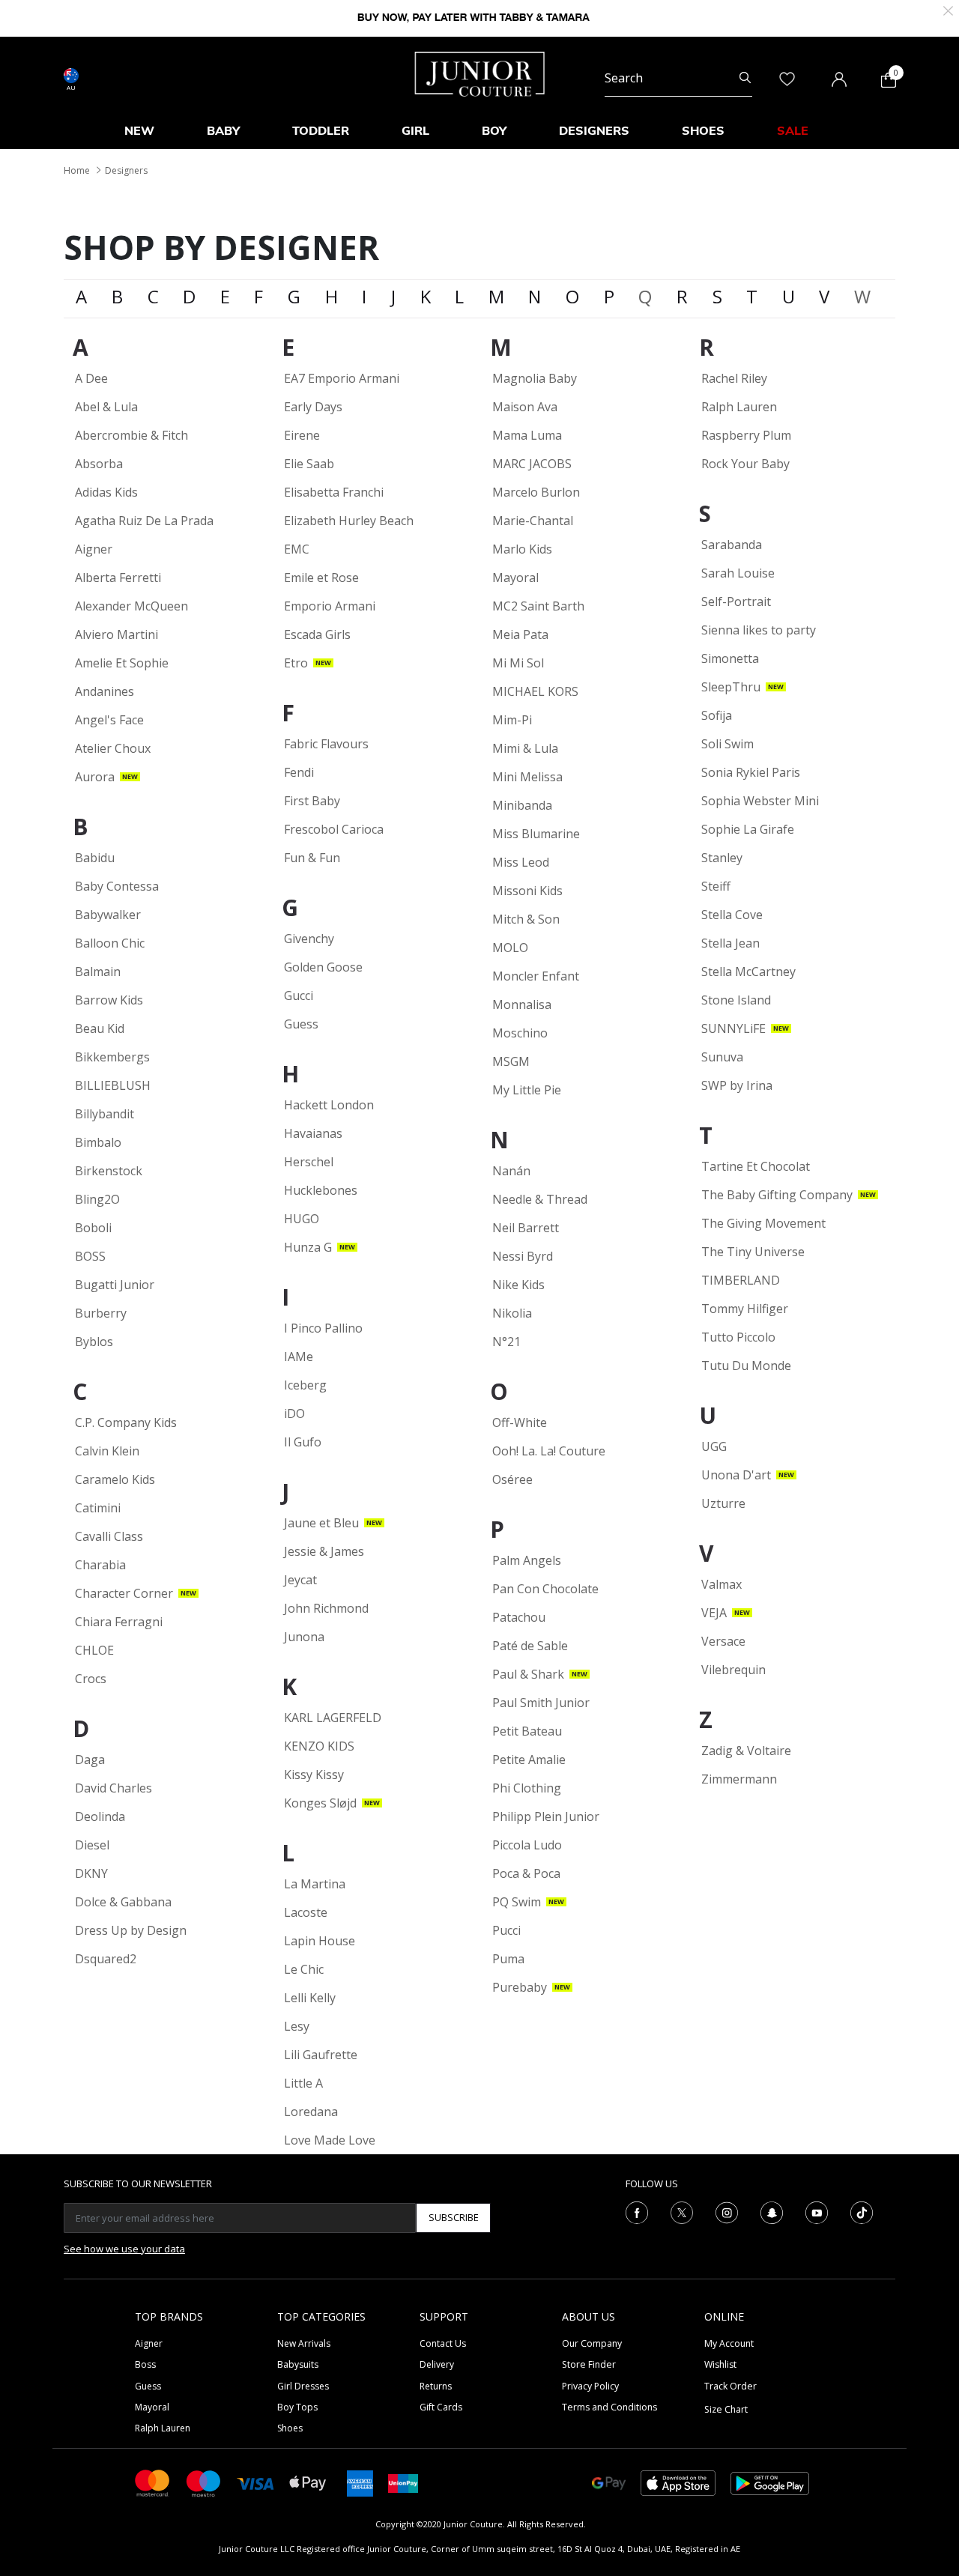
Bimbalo (98, 1142)
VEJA (714, 1613)
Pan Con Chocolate (545, 1589)
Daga (90, 1760)
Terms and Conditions (609, 2407)
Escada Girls (317, 634)
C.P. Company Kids (126, 1422)
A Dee (91, 378)
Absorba (99, 464)
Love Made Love (330, 2140)
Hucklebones (321, 1190)
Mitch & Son (526, 919)
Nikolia (512, 1313)
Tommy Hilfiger (745, 1309)
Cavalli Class (109, 1536)
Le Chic (304, 1969)
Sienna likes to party (759, 630)
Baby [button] (223, 130)
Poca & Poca (526, 1873)
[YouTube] (817, 2211)
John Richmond (326, 1608)
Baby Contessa (117, 886)
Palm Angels (527, 1560)
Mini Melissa (527, 777)
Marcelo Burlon (536, 492)
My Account (729, 2343)
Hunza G (308, 1247)
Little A (303, 2083)
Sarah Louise (738, 573)
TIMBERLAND (741, 1280)
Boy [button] (494, 130)
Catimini (98, 1508)
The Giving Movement (763, 1223)
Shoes (290, 2428)
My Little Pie (527, 1090)
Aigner (94, 549)
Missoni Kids (527, 891)
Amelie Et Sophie (122, 663)
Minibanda (522, 805)
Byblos (94, 1342)
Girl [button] (415, 130)
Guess (301, 1024)
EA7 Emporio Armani (342, 378)
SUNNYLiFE (733, 1028)
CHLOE (94, 1650)
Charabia (100, 1565)
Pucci (506, 1930)
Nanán (511, 1171)
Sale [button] (793, 130)
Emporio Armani (330, 606)
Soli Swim (727, 744)
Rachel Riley (734, 378)
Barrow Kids (109, 1000)
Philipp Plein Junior (546, 1816)
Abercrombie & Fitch (131, 435)
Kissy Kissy (314, 1775)
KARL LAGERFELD (333, 1718)
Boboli (93, 1228)
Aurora (95, 777)
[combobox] (678, 78)
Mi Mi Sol (518, 663)
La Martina (315, 1884)
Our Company (592, 2343)
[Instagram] (727, 2211)
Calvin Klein (107, 1451)
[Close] (948, 9)
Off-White (520, 1422)
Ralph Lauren (739, 407)
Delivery (437, 2364)
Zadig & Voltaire (746, 1751)
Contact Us (443, 2343)
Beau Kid (100, 1028)
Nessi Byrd (523, 1256)
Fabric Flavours (326, 744)
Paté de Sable (530, 1646)
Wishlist (720, 2364)
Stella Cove (732, 915)
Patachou (519, 1617)
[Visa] (255, 2483)
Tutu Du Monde (746, 1366)
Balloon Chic (110, 943)
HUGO (302, 1219)
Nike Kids (518, 1285)
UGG (714, 1446)
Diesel (92, 1845)
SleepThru (731, 687)
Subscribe (454, 2217)
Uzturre (723, 1503)
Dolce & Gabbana (123, 1902)
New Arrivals (304, 2343)
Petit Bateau (527, 1731)
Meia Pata (520, 634)
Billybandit (105, 1114)
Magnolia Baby (535, 378)
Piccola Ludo (527, 1845)
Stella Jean (730, 943)
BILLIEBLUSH (113, 1085)
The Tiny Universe (753, 1252)
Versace (723, 1641)
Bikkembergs (112, 1057)
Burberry (101, 1313)
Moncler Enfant (536, 976)
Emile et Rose (321, 578)
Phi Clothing (527, 1788)
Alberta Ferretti (118, 578)
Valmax (721, 1584)
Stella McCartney (748, 972)
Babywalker (108, 915)
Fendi (299, 772)
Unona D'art (736, 1475)
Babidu (95, 858)
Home (77, 170)
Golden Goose (323, 967)
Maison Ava (525, 407)
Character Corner (124, 1593)
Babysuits (298, 2364)
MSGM (511, 1061)
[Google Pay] (609, 2482)
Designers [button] (594, 130)
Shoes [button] (703, 130)
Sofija (717, 715)
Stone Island (736, 1000)
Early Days (313, 407)
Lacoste (306, 1912)
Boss (145, 2364)
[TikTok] (862, 2211)
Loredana (311, 2112)
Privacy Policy (590, 2386)
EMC (297, 549)
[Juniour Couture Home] (480, 73)
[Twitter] (682, 2211)
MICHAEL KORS (535, 691)
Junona (304, 1637)
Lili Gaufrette (321, 2055)
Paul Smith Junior (541, 1703)
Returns (436, 2386)
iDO (294, 1413)
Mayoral (515, 578)
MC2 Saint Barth (538, 606)
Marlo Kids (522, 549)
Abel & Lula (106, 407)
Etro (296, 663)
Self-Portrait (736, 601)
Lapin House (320, 1941)
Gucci (299, 995)
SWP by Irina (737, 1085)
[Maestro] (204, 2482)
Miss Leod (521, 862)
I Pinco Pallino (323, 1328)
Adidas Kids (106, 492)
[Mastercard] (153, 2482)
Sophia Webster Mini (760, 801)
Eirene (302, 435)
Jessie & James (324, 1551)
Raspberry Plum (746, 435)
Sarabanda (732, 545)
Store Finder (589, 2364)
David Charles (114, 1788)
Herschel (309, 1162)
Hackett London (329, 1105)
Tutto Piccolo (738, 1337)
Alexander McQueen (131, 606)
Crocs (91, 1679)
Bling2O (97, 1199)
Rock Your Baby (745, 464)
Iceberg (305, 1385)
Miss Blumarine (536, 834)
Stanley (722, 858)
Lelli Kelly (310, 1998)
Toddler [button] (321, 130)
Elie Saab (309, 464)
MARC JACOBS (532, 464)
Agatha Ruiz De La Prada (144, 521)
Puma (508, 1959)
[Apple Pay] (308, 2482)
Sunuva (722, 1057)
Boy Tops (297, 2407)
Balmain (98, 972)
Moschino (520, 1033)
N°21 (506, 1342)
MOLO (510, 948)
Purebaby (520, 1987)
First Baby (312, 801)
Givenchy (309, 939)
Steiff (716, 886)
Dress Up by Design (131, 1930)
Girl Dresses (303, 2386)
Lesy (297, 2026)
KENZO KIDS (319, 1746)
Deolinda (100, 1816)
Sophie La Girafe (748, 829)
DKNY (91, 1873)
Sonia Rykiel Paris (751, 772)
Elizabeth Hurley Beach (349, 521)
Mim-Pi (512, 720)
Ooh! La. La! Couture (549, 1451)
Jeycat (300, 1580)
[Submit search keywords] (745, 78)
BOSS (90, 1256)
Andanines (105, 691)
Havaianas (313, 1133)
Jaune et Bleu (321, 1523)
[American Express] (360, 2482)
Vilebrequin (733, 1670)
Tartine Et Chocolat (756, 1166)
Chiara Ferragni (119, 1622)
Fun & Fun (312, 858)
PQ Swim (517, 1902)
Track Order (730, 2386)
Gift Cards (441, 2407)
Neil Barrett (526, 1228)
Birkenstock (109, 1171)
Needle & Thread (540, 1199)
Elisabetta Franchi (334, 492)
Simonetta (730, 658)
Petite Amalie (529, 1760)
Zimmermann (739, 1779)
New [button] (139, 130)
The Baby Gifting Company (777, 1195)
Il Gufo (303, 1442)
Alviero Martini (117, 634)
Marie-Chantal (533, 521)
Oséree (512, 1479)
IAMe (299, 1357)
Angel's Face (109, 720)
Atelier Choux (113, 748)
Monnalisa (522, 1004)
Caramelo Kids (115, 1479)
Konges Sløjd (320, 1803)
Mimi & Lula (525, 748)
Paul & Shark (528, 1674)
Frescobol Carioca (334, 829)
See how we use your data (124, 2249)
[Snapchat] (772, 2211)
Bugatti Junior (115, 1285)
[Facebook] (637, 2211)
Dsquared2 (106, 1959)
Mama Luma (527, 435)
